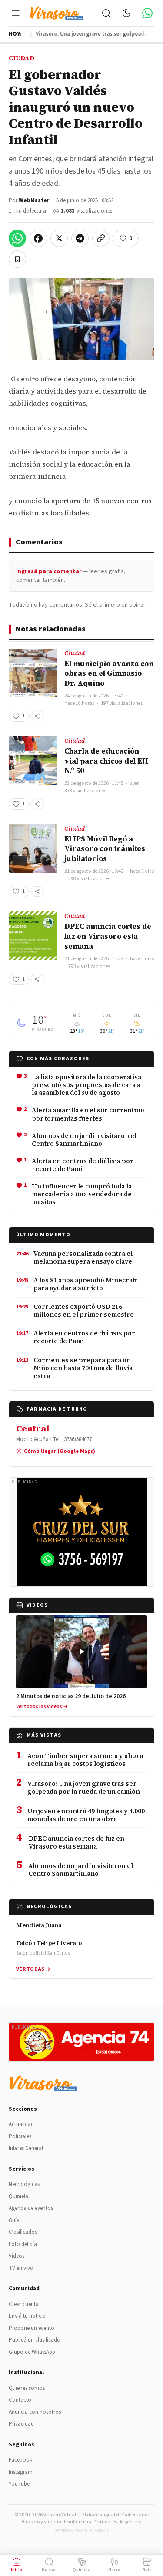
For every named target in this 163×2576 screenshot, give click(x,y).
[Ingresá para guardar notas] (17, 259)
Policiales (20, 2136)
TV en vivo (21, 2268)
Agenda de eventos (31, 2208)
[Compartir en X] (59, 238)
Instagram (21, 2472)
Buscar (49, 2570)
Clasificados (23, 2232)
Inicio (17, 2570)
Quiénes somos (27, 2388)
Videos (17, 2256)
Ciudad (22, 58)
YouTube (19, 2484)
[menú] (16, 13)
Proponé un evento (32, 2328)
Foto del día (23, 2244)
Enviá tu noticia (27, 2316)
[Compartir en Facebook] (38, 238)
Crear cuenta (24, 2304)
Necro (114, 2570)
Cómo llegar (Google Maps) (60, 1451)
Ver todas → (33, 1969)
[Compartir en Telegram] (80, 238)
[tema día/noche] (126, 13)
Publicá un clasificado (35, 2340)
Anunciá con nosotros (35, 2412)
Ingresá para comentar (49, 571)
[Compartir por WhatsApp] (17, 238)
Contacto (20, 2400)
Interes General (26, 2148)
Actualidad (21, 2124)
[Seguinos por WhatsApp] (147, 13)
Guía (14, 2220)
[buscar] (106, 13)
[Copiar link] (101, 238)
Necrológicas (24, 2184)
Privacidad (21, 2424)
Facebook (20, 2460)
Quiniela (18, 2196)
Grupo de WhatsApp (32, 2352)
